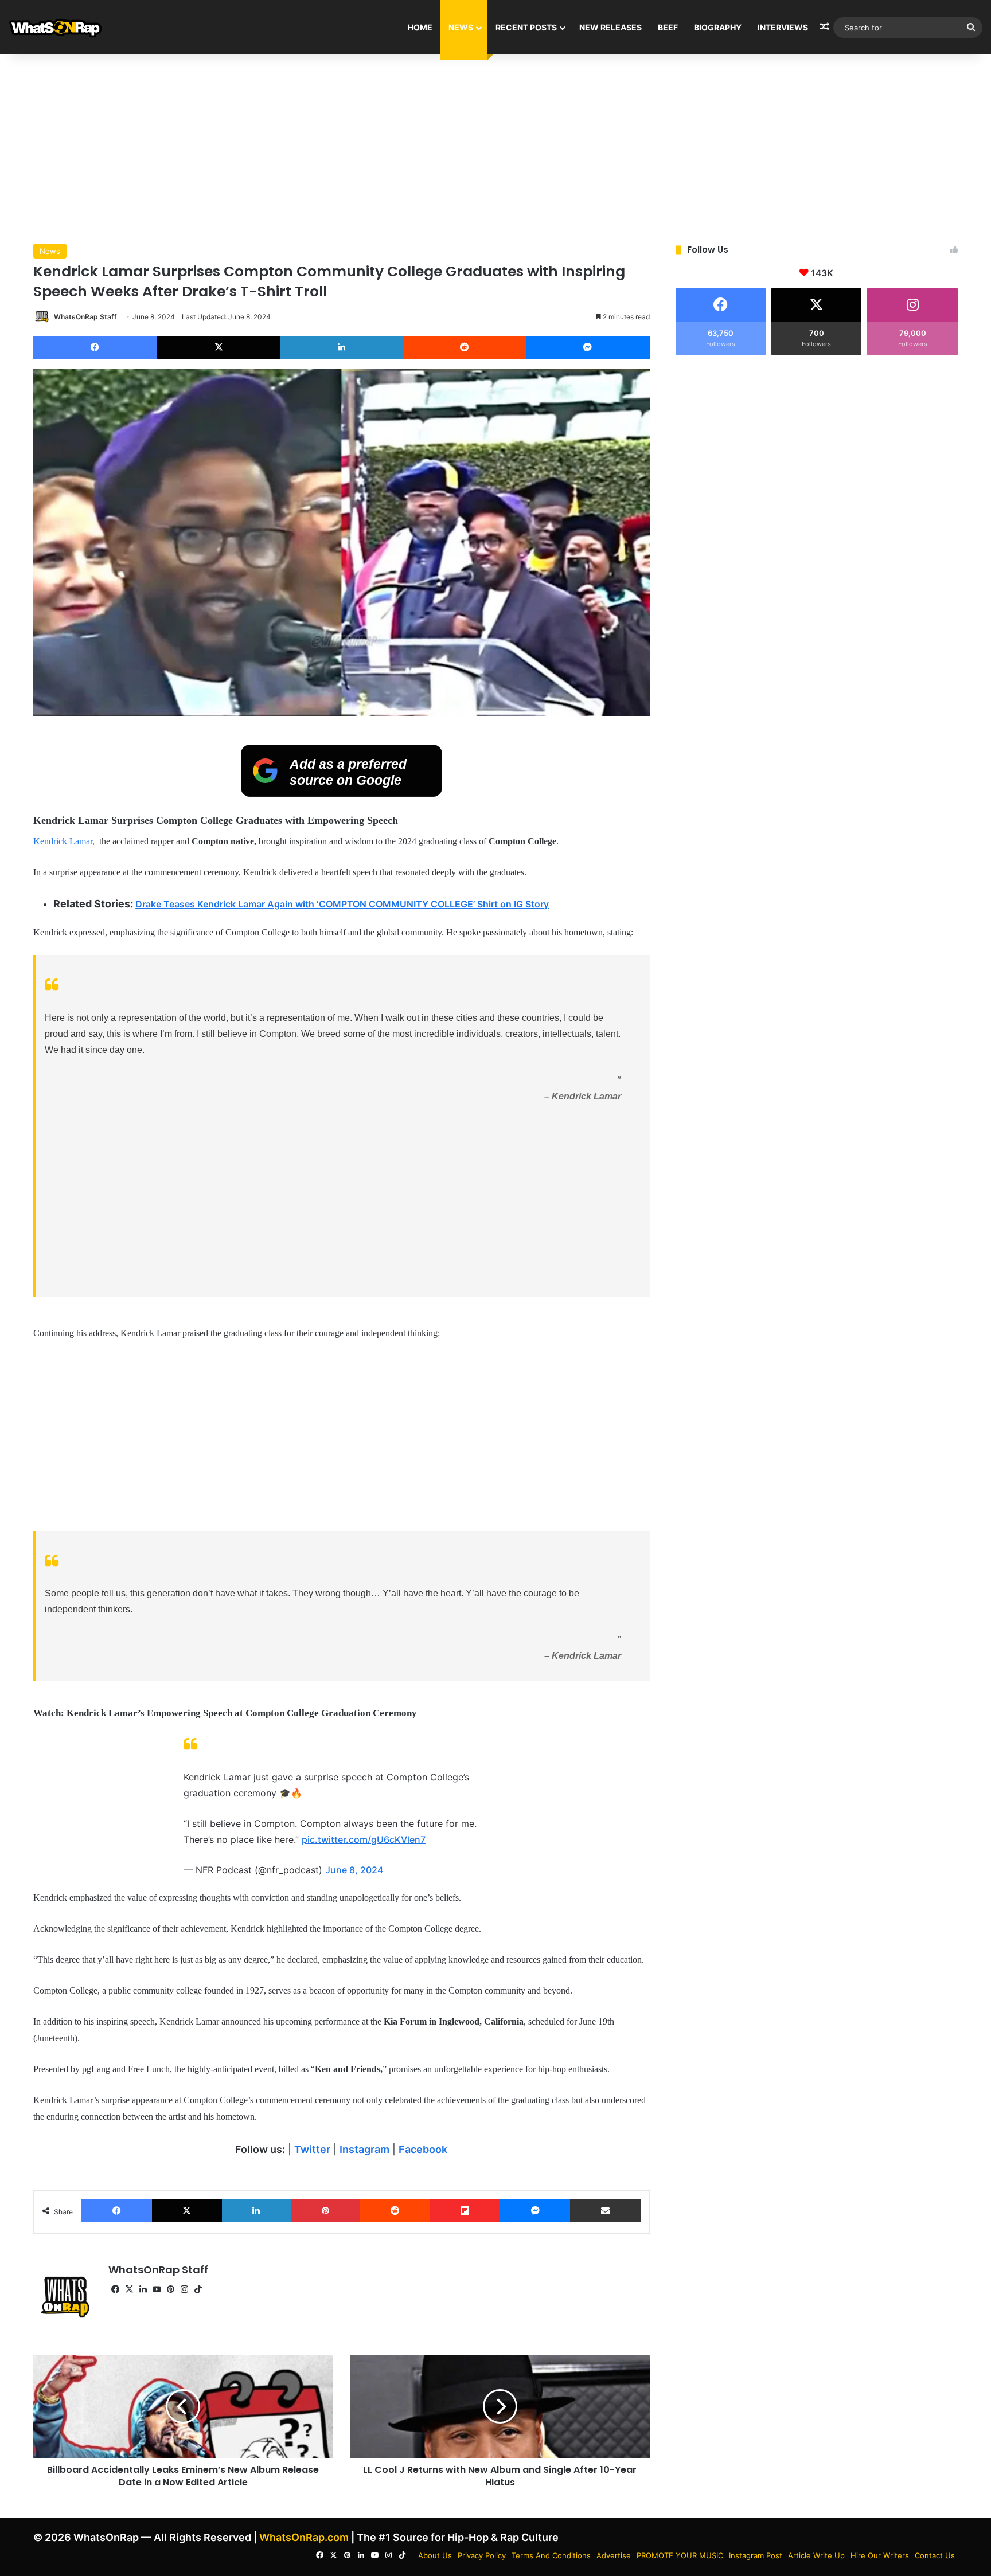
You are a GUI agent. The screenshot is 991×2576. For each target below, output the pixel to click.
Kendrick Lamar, (64, 841)
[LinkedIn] (342, 347)
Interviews (783, 27)
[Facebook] (95, 347)
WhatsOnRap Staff (85, 317)
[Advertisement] (495, 146)
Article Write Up (816, 2555)
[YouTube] (157, 2289)
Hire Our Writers (880, 2555)
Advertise (614, 2555)
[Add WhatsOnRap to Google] (342, 793)
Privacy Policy (482, 2555)
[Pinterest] (325, 2211)
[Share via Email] (605, 2211)
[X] (218, 347)
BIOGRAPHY (718, 27)
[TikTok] (198, 2289)
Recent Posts (526, 27)
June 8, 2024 (354, 1870)
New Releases (610, 27)
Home (420, 27)
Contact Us (935, 2555)
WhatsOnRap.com (304, 2537)
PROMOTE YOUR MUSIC (680, 2555)
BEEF (668, 27)
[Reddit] (464, 347)
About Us (435, 2555)
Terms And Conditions (551, 2555)
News (461, 27)
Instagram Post (756, 2555)
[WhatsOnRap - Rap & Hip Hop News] (56, 27)
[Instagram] (184, 2289)
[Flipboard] (465, 2211)
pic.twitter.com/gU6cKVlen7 (364, 1839)
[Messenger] (588, 347)
